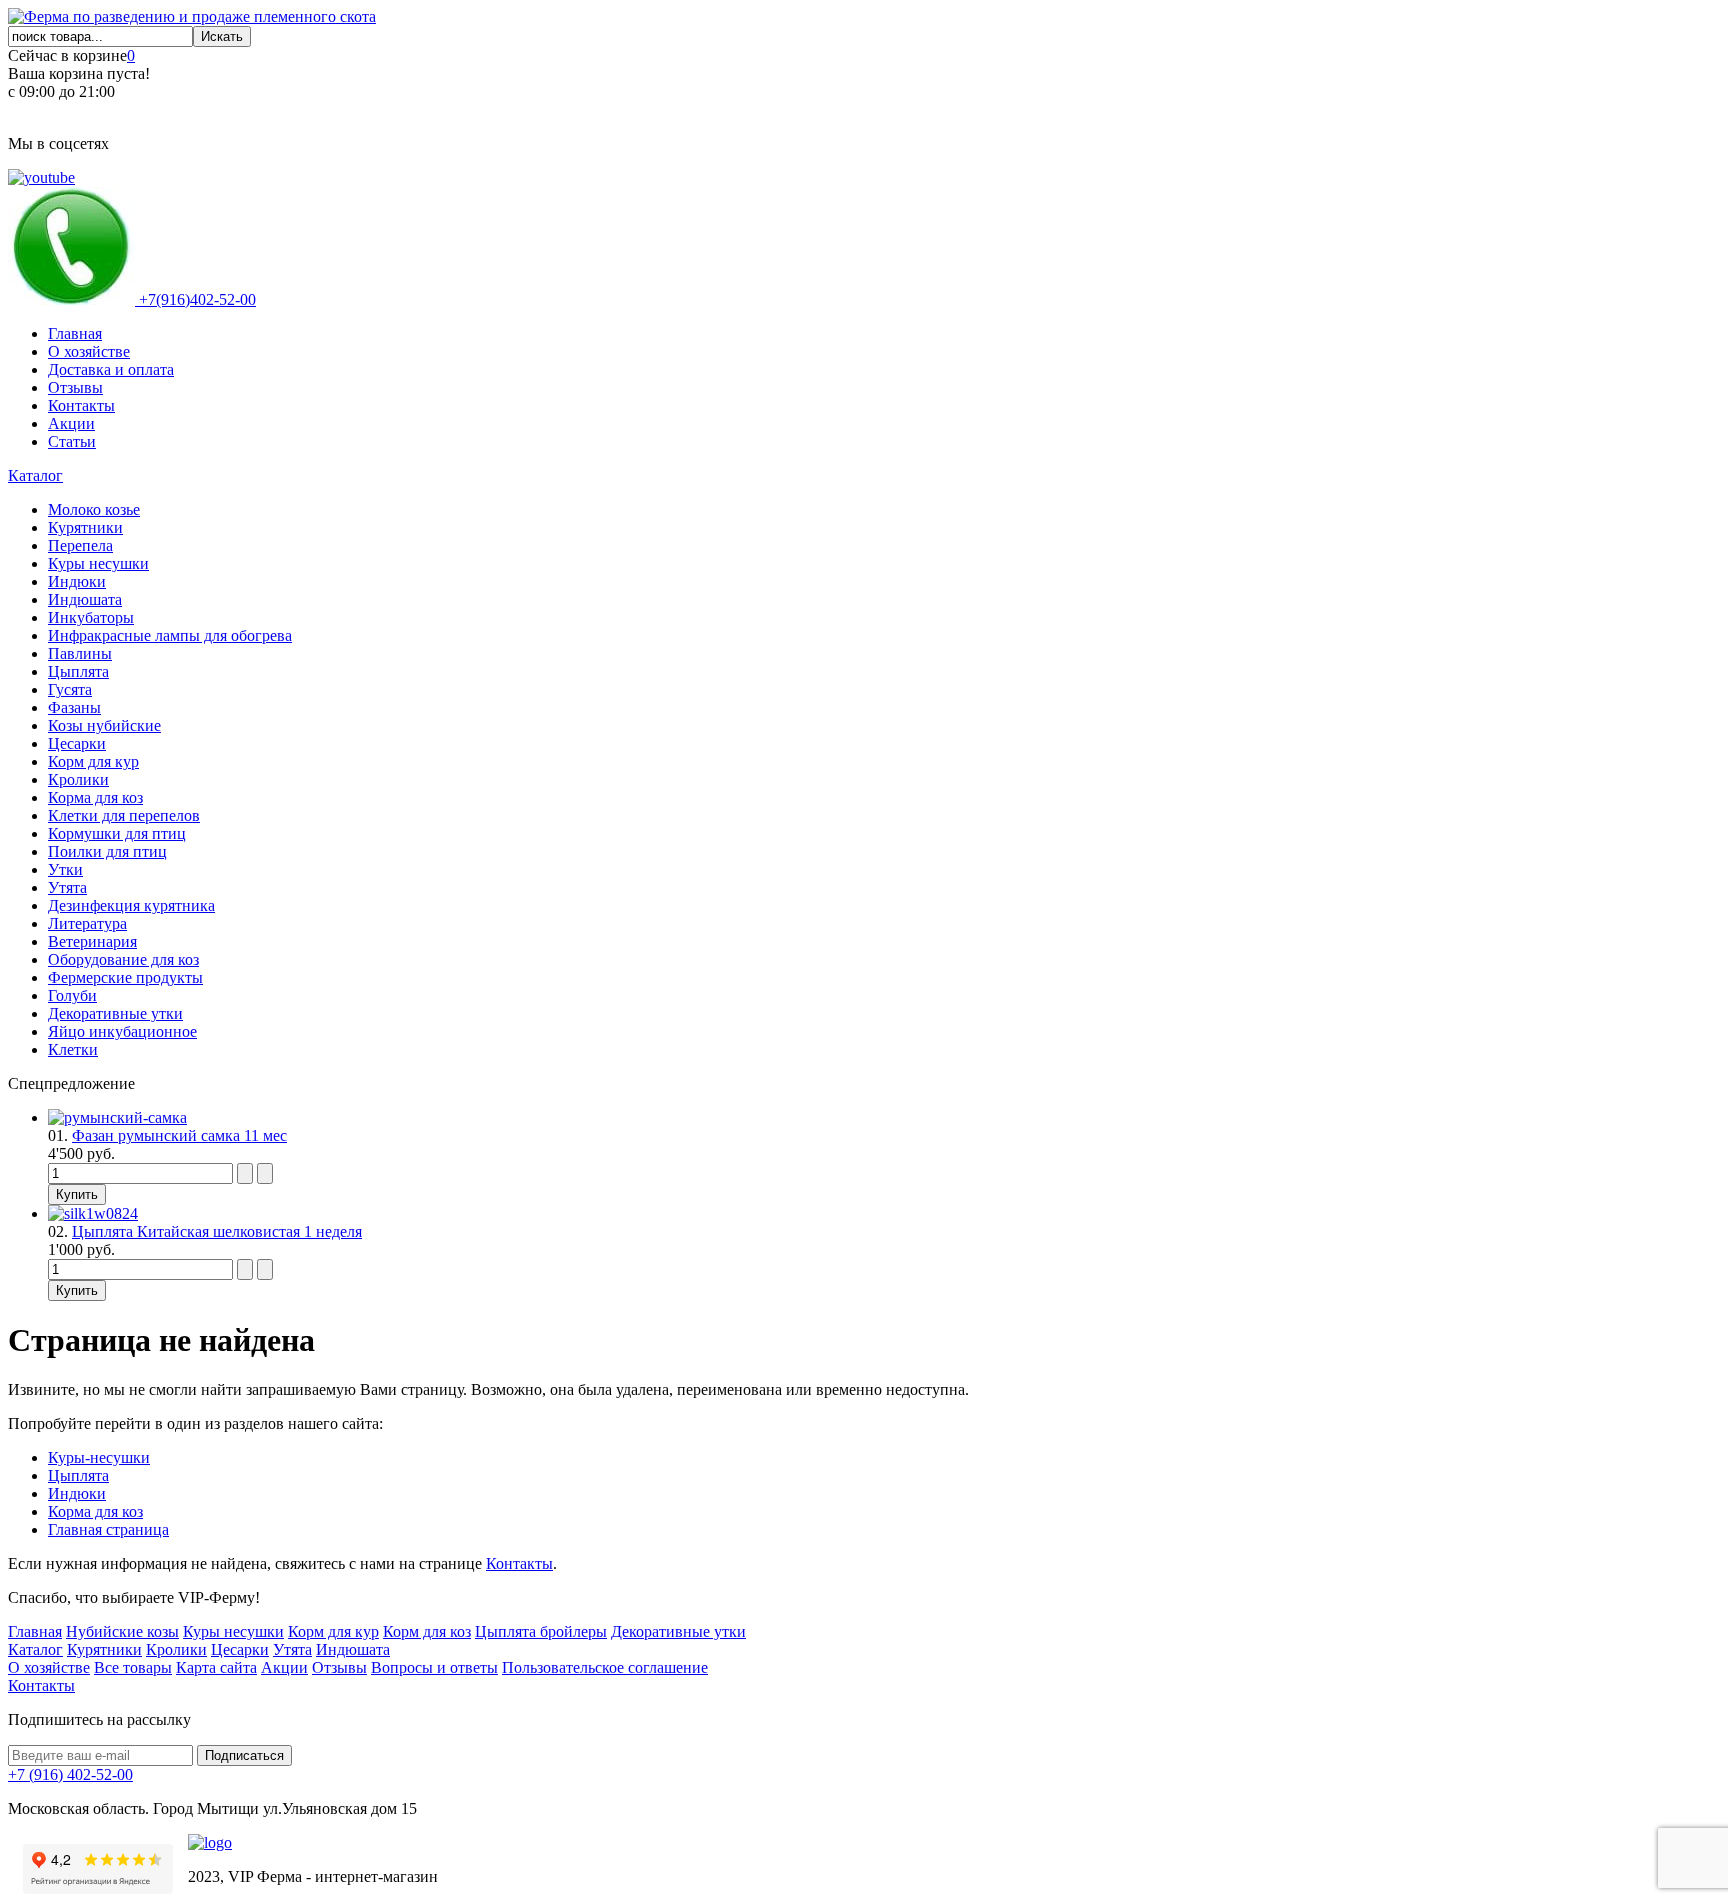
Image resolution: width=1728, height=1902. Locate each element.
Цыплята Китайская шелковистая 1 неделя (217, 1231)
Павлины (80, 653)
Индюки (77, 581)
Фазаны (74, 707)
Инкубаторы (91, 617)
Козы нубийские (104, 725)
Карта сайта (216, 1667)
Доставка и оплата (111, 369)
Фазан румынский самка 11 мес (179, 1135)
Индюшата (85, 599)
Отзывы (75, 387)
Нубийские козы (122, 1631)
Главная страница (108, 1529)
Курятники (85, 527)
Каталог (35, 475)
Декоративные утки (115, 1013)
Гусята (70, 689)
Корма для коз (95, 797)
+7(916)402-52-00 (195, 299)
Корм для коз (427, 1631)
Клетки (73, 1049)
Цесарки (77, 743)
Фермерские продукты (125, 977)
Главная (75, 333)
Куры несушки (98, 563)
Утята (67, 887)
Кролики (78, 779)
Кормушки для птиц (117, 833)
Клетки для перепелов (124, 815)
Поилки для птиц (107, 851)
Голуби (72, 995)
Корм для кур (93, 761)
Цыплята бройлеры (541, 1631)
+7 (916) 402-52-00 (70, 1774)
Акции (71, 423)
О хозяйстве (89, 351)
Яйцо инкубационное (122, 1031)
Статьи (72, 441)
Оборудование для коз (123, 959)
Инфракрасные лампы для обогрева (170, 635)
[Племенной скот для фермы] (192, 16)
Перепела (80, 545)
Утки (65, 869)
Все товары (133, 1667)
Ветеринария (92, 941)
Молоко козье (94, 509)
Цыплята (78, 671)
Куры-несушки (99, 1457)
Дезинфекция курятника (131, 905)
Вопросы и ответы (434, 1667)
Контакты (81, 405)
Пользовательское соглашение (605, 1667)
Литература (87, 923)
